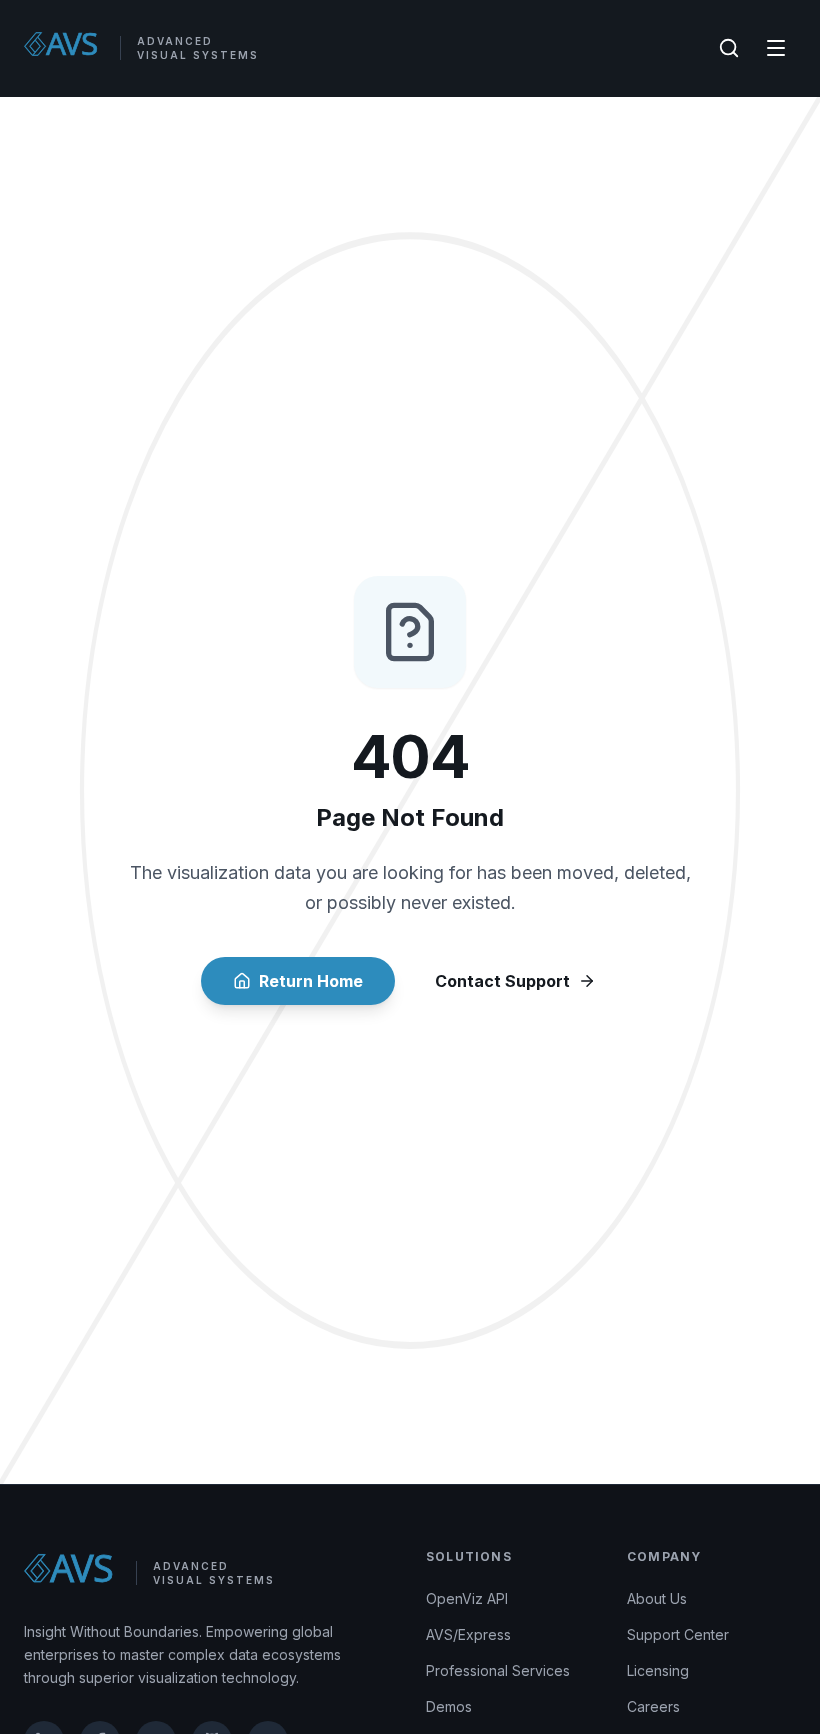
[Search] (729, 48)
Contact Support (502, 981)
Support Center (678, 1634)
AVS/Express (468, 1634)
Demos (449, 1706)
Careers (653, 1706)
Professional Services (498, 1670)
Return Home (311, 981)
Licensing (658, 1670)
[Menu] (776, 48)
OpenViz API (467, 1598)
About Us (657, 1598)
